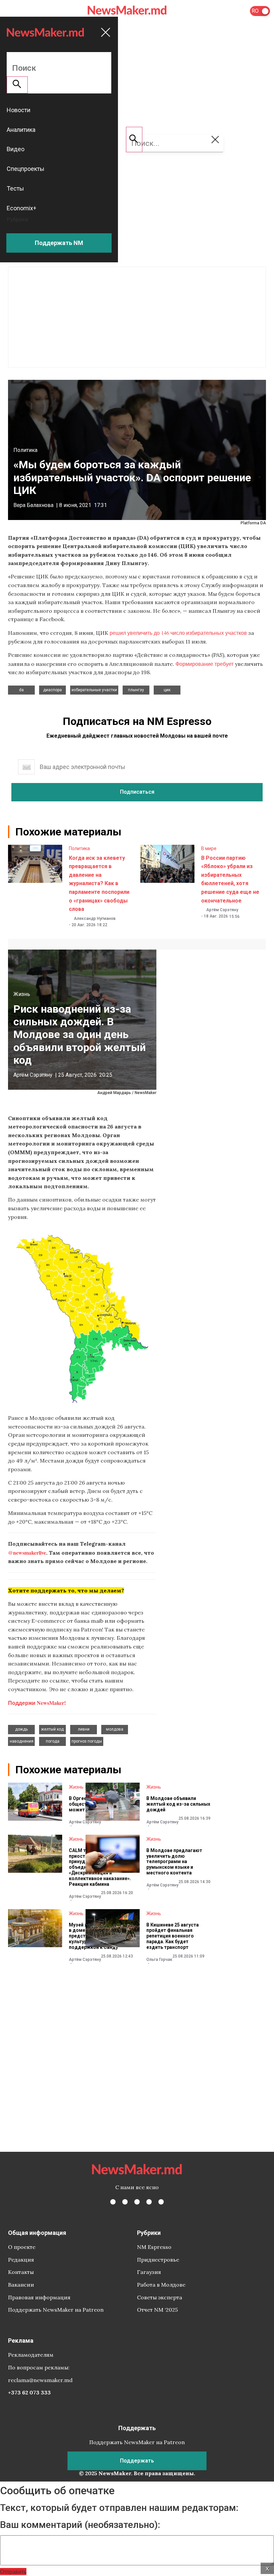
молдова (115, 1729)
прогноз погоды (87, 1741)
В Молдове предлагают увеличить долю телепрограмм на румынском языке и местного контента (174, 1862)
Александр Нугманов (95, 919)
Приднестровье (158, 2260)
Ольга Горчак (159, 1960)
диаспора (52, 690)
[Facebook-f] (113, 2202)
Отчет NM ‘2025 (157, 2310)
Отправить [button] (13, 2571)
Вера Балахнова (33, 505)
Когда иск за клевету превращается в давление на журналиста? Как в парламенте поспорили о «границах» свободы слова (99, 884)
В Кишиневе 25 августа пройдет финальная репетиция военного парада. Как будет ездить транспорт (173, 1936)
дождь (21, 1729)
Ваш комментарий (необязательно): (80, 2525)
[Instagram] (137, 2202)
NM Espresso (154, 2247)
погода (53, 1741)
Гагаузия (149, 2272)
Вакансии (21, 2285)
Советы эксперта (160, 2297)
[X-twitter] (125, 2202)
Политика (25, 450)
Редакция (21, 2260)
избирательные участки (94, 690)
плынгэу (136, 690)
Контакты (21, 2272)
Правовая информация (39, 2297)
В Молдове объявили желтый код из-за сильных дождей (178, 1804)
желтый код (52, 1729)
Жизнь (22, 994)
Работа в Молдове (161, 2285)
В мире (209, 848)
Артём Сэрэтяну (222, 910)
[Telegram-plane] (161, 2202)
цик (167, 690)
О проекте (22, 2247)
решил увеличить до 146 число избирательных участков (178, 633)
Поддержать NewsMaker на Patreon (56, 2310)
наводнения (22, 1741)
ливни (84, 1729)
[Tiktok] (149, 2202)
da (21, 690)
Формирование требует (204, 664)
